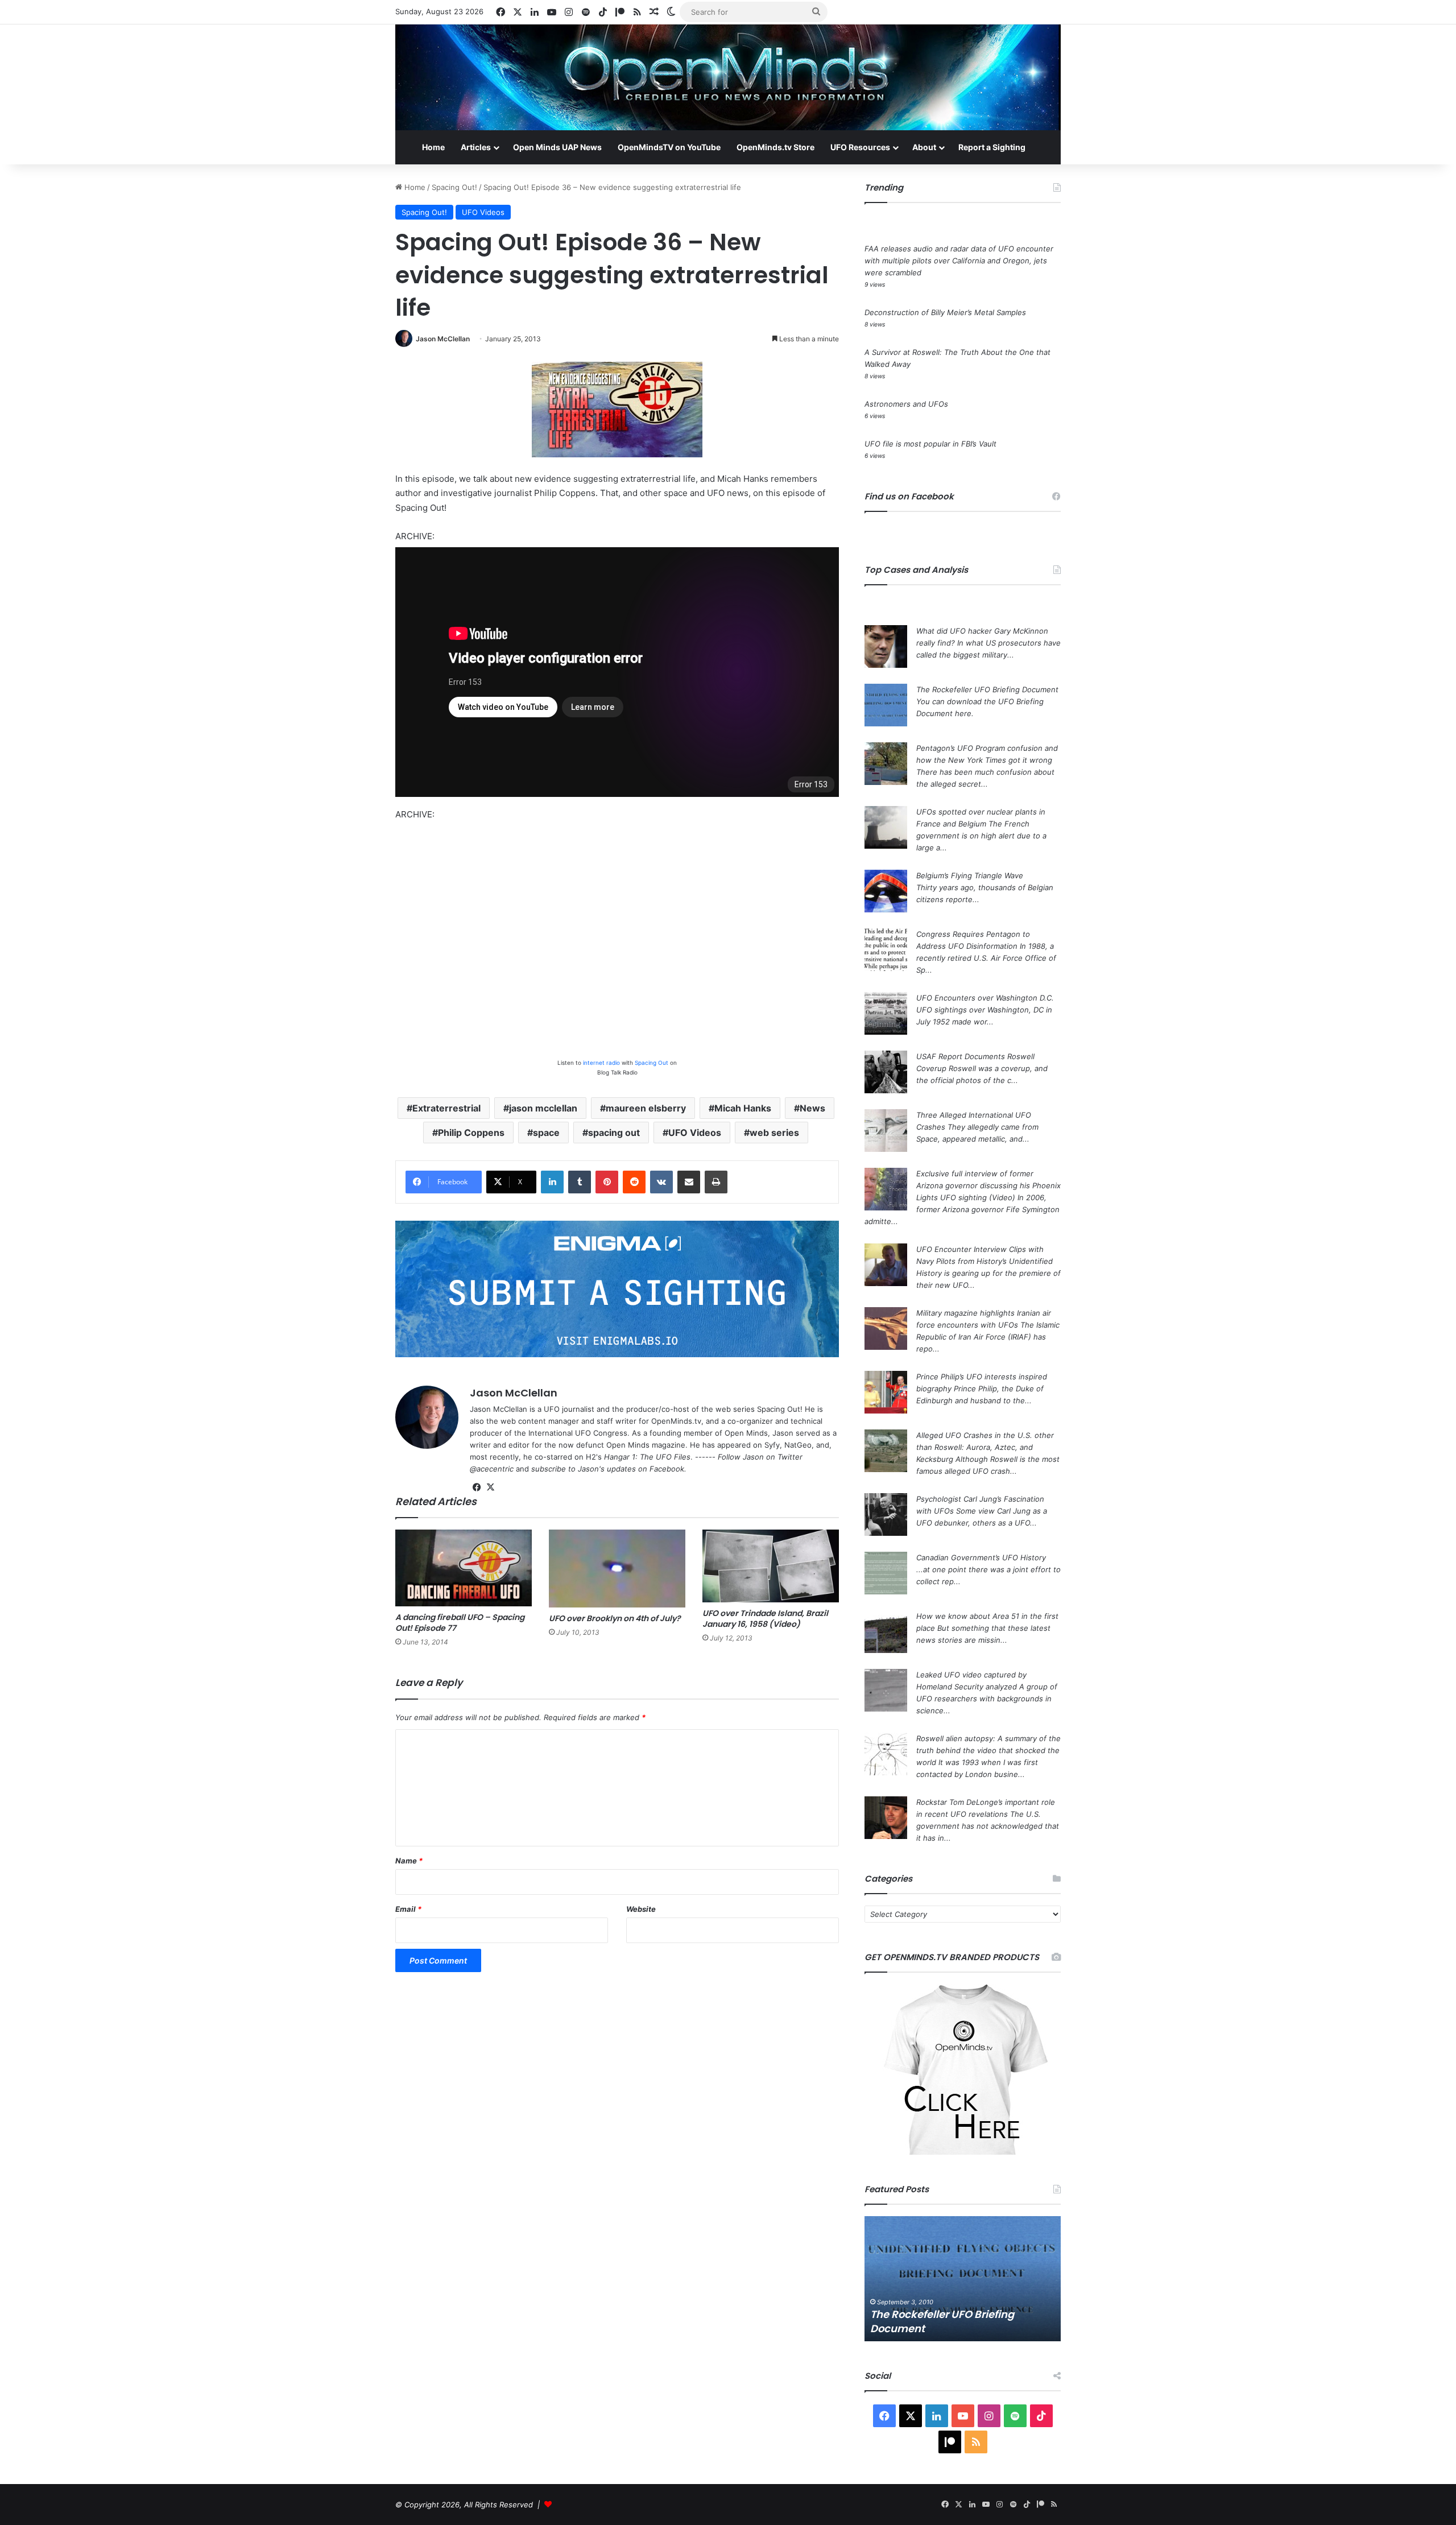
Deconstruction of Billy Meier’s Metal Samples (945, 312)
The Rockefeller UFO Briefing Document (987, 689)
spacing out (614, 1133)
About (924, 147)
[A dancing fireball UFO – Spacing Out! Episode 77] (464, 1568)
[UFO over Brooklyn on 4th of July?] (617, 1569)
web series (774, 1133)
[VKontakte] (661, 1182)
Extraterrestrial (446, 1108)
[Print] (716, 1182)
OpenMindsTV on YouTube (669, 147)
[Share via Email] (689, 1182)
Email (408, 1909)
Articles (476, 147)
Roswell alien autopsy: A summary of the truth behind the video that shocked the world (988, 1750)
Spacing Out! (454, 187)
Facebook (667, 1469)
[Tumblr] (580, 1182)
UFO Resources (860, 147)
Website (641, 1909)
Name (409, 1861)
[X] (490, 1487)
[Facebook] (477, 1487)
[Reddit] (634, 1182)
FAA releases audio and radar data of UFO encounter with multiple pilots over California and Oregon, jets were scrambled (959, 261)
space (546, 1133)
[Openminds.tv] (728, 77)
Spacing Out (652, 1063)
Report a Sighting (992, 147)
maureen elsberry (646, 1108)
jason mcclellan (543, 1108)
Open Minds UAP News (557, 147)
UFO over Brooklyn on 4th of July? (615, 1618)
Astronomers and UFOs (906, 404)
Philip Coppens (471, 1133)
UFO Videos (483, 212)
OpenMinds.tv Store (775, 147)
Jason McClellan (443, 339)
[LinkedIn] (552, 1182)
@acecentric (492, 1469)
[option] (963, 2279)
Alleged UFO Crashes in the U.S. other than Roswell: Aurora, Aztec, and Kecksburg (985, 1447)
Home (433, 147)
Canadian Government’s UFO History (981, 1557)
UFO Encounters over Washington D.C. (985, 998)
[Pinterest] (607, 1182)
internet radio (601, 1063)
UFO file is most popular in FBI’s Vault (930, 444)
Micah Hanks (743, 1108)
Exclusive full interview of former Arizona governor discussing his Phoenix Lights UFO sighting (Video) (988, 1185)
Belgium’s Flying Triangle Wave (970, 875)
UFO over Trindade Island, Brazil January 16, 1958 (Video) (765, 1619)
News (812, 1108)
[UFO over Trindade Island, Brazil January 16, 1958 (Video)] (771, 1566)
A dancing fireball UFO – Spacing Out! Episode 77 (460, 1623)
